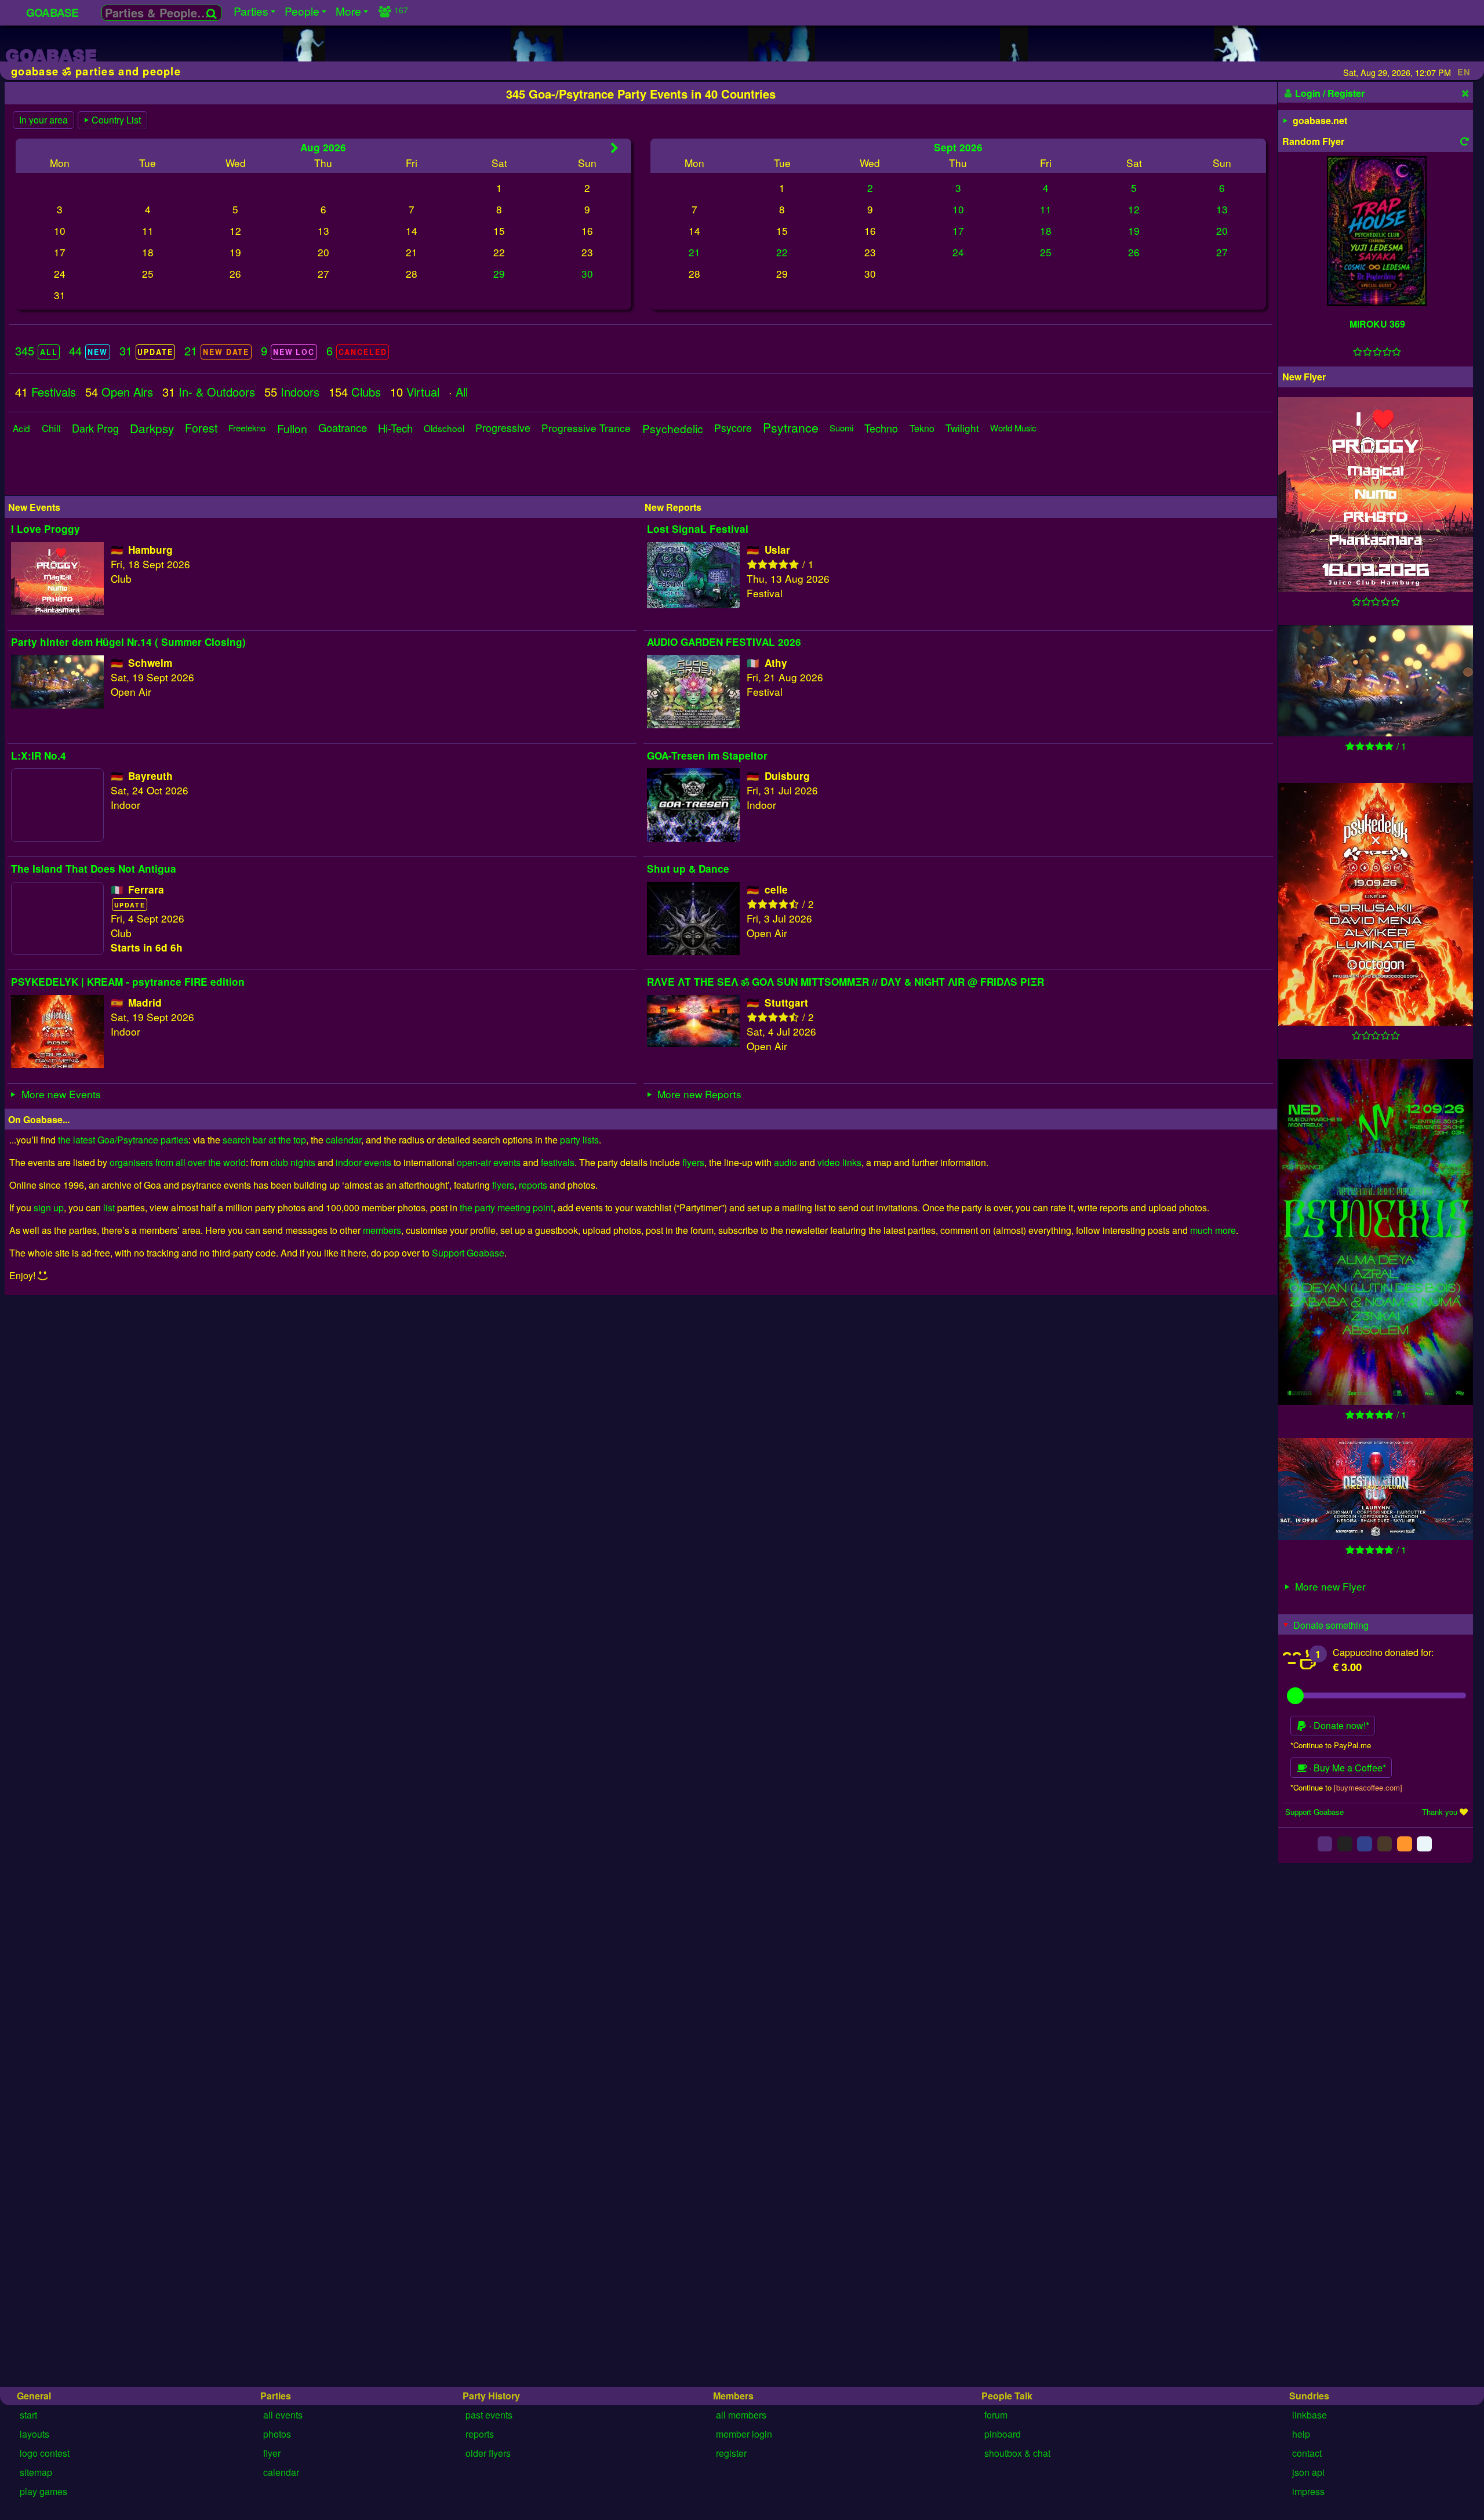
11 (1046, 209)
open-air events (489, 1162)
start (28, 2415)
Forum (996, 2415)
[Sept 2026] (614, 148)
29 (499, 273)
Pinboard (1003, 2434)
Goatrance (343, 428)
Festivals (54, 392)
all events (283, 2415)
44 (88, 351)
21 (694, 252)
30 (587, 273)
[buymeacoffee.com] (1368, 1787)
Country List (116, 120)
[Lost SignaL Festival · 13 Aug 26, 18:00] (693, 604)
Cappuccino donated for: (1383, 1652)
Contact (1307, 2453)
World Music (1013, 428)
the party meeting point (506, 1208)
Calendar (281, 2472)
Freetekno (247, 428)
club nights (293, 1162)
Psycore (733, 428)
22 (782, 252)
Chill (51, 428)
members (382, 1230)
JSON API (1308, 2472)
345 (36, 351)
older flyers (488, 2453)
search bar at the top (264, 1140)
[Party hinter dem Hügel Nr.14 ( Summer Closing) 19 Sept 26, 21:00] (1376, 682)
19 (1134, 230)
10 (958, 209)
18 (1046, 230)
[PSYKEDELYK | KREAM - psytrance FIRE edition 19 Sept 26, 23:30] (1376, 906)
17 (958, 230)
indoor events (363, 1162)
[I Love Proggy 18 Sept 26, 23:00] (1376, 496)
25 (1046, 252)
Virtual (423, 392)
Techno (881, 428)
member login (744, 2434)
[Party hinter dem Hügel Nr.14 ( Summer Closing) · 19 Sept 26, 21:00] (57, 704)
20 (1222, 230)
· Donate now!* (1338, 1725)
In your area (43, 120)
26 (1134, 252)
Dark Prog (95, 428)
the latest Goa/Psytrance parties (123, 1140)
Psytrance (791, 428)
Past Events (489, 2415)
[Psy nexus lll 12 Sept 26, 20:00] (1376, 1233)
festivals (558, 1162)
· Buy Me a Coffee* (1346, 1768)
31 (146, 351)
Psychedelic (673, 428)
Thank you (1440, 1812)
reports (533, 1185)
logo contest (45, 2453)
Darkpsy (152, 428)
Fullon (292, 428)
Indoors (300, 392)
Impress (1308, 2491)
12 (1134, 209)
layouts (34, 2434)
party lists (579, 1140)
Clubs (366, 392)
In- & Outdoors (217, 392)
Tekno (922, 428)
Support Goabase (468, 1253)
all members (741, 2415)
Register (731, 2453)
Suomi (841, 428)
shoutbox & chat (1017, 2453)
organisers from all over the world (178, 1162)
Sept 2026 (958, 147)
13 (1222, 209)
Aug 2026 (323, 147)
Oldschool (444, 428)
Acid (21, 428)
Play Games (43, 2491)
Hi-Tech (395, 428)
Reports (480, 2434)
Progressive (503, 428)
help (1301, 2434)
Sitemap (36, 2472)
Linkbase (1310, 2415)
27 (1222, 252)
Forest (201, 428)
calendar (343, 1140)
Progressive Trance (586, 428)
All (462, 392)
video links (839, 1162)
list (109, 1208)
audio (785, 1162)
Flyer (272, 2453)
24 (958, 252)
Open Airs (127, 392)
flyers (693, 1162)
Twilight (962, 428)
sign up (49, 1208)
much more (1213, 1230)
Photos (277, 2434)
